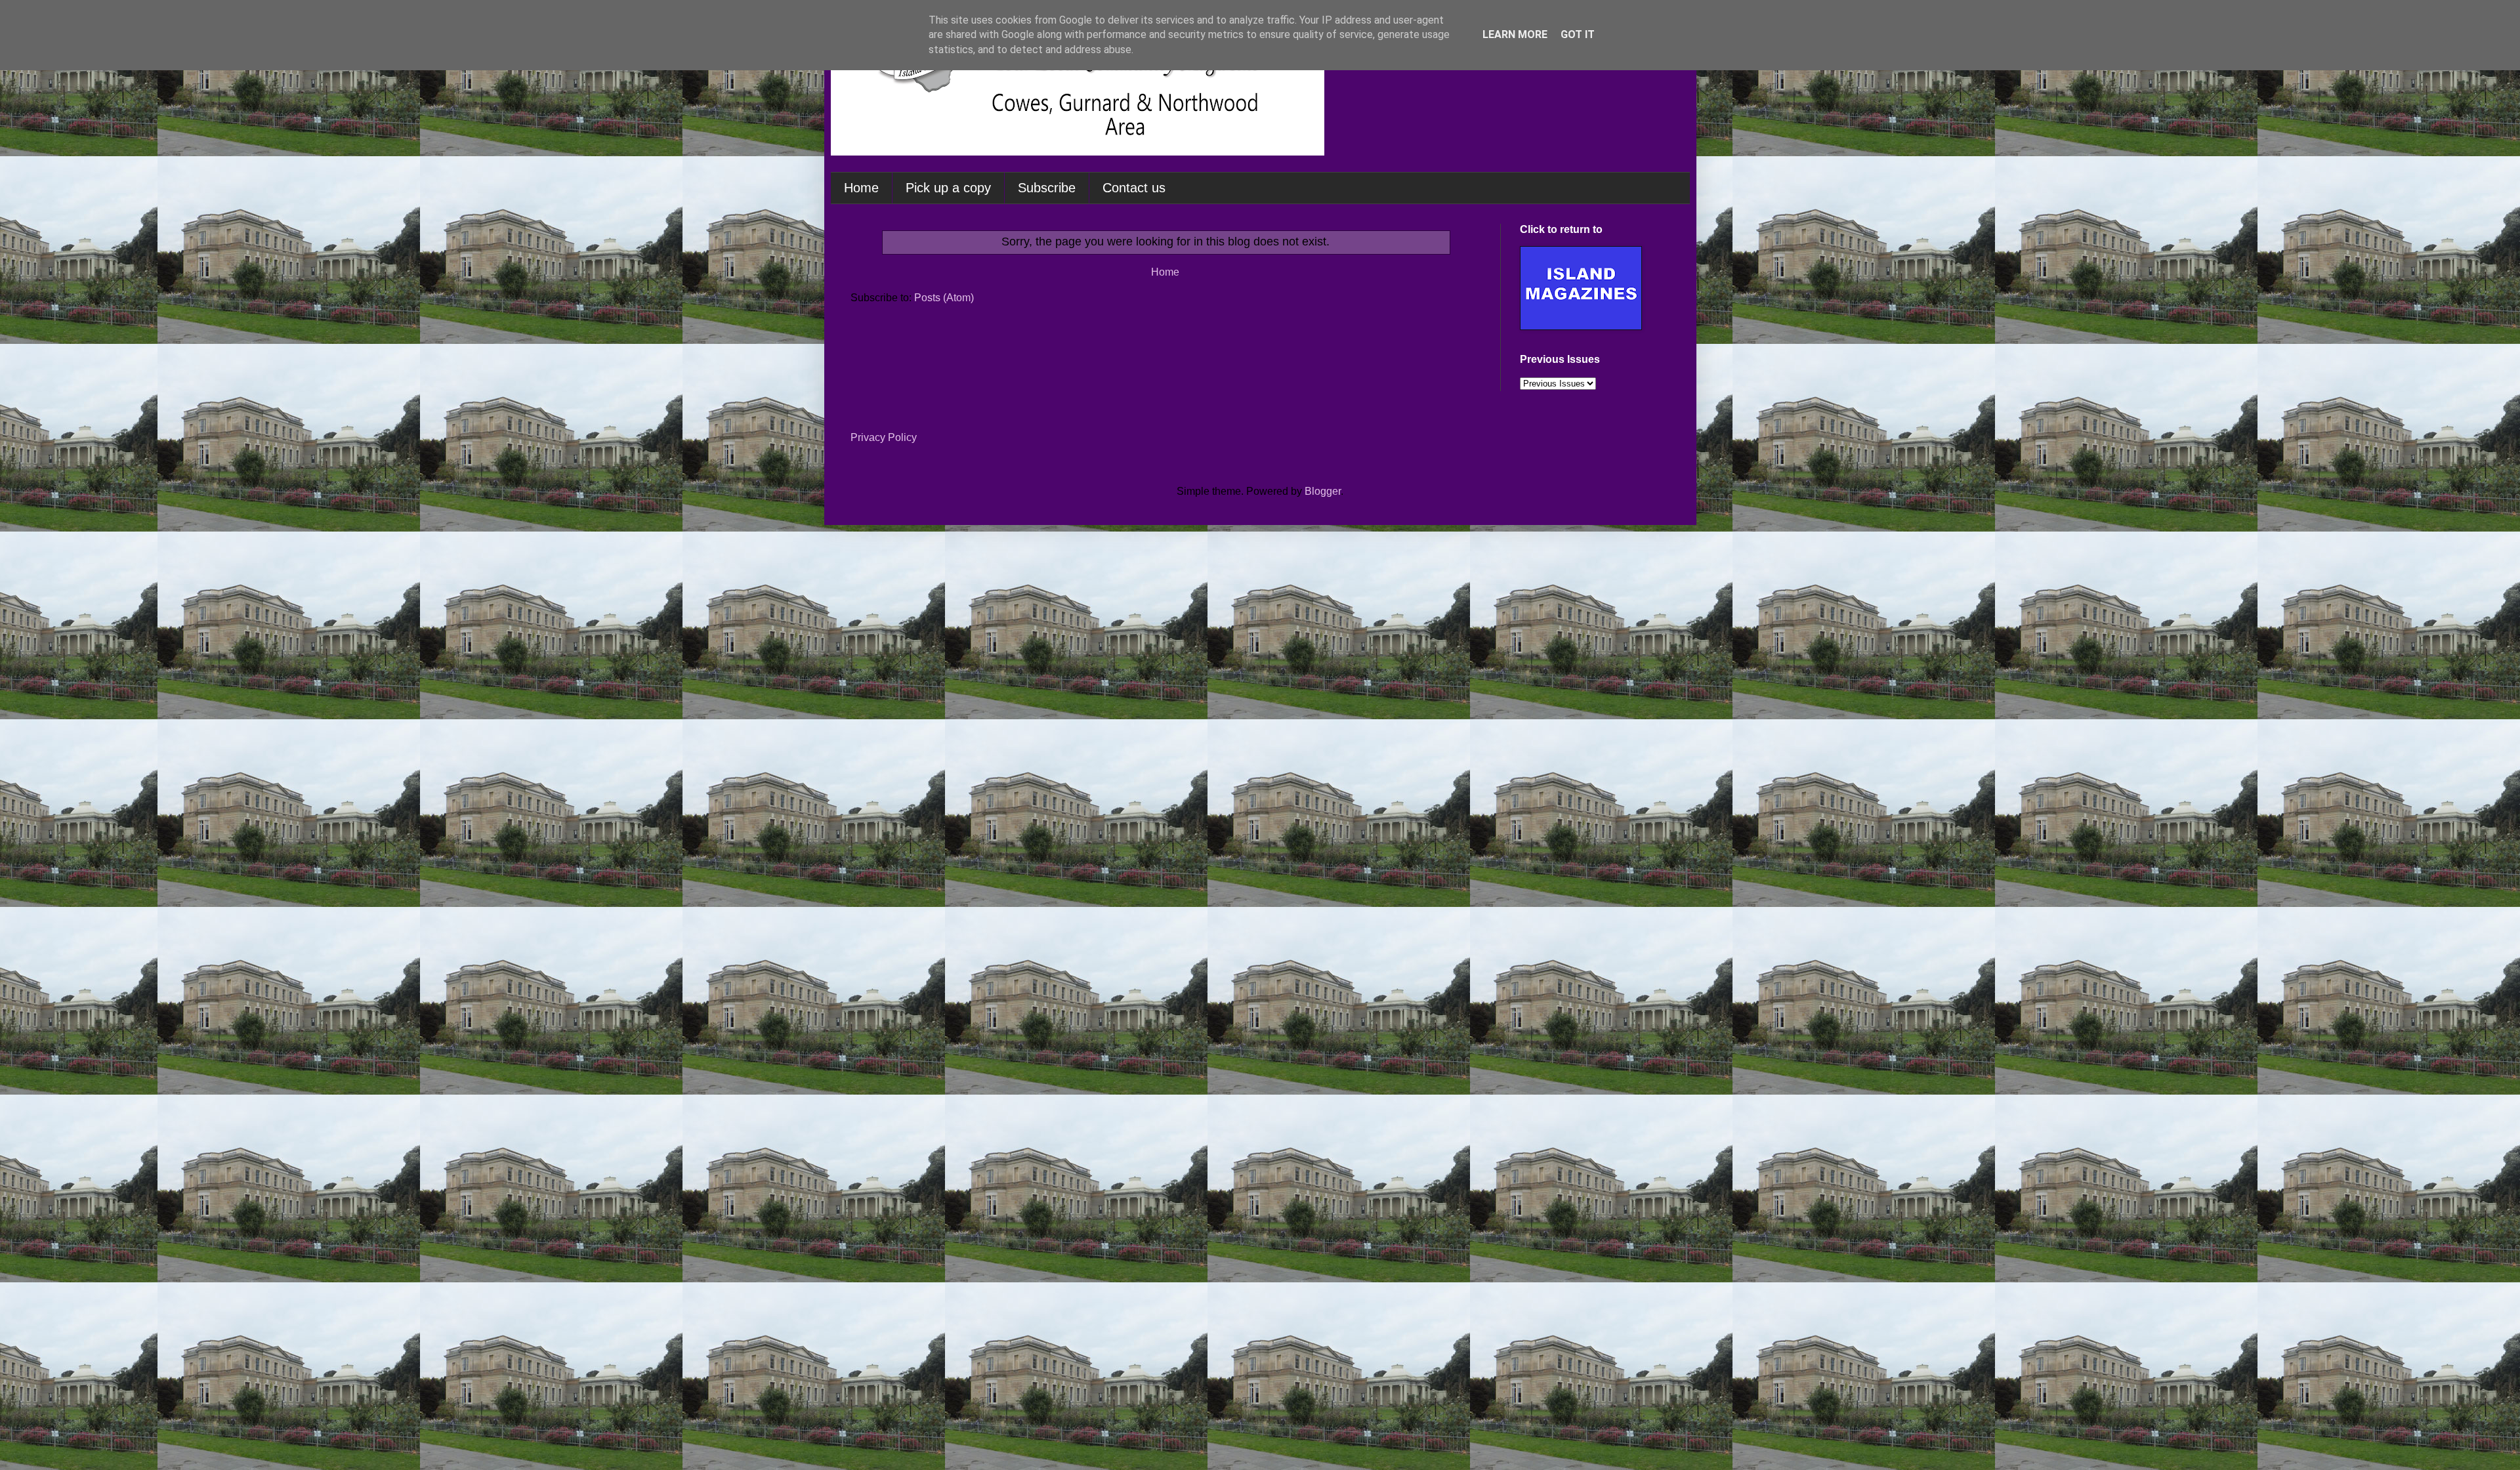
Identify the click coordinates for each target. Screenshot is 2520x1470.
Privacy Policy (884, 437)
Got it (1578, 34)
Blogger (1323, 491)
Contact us (1134, 188)
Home (861, 188)
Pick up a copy (948, 188)
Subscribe (1047, 188)
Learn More (1515, 34)
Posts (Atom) (944, 298)
